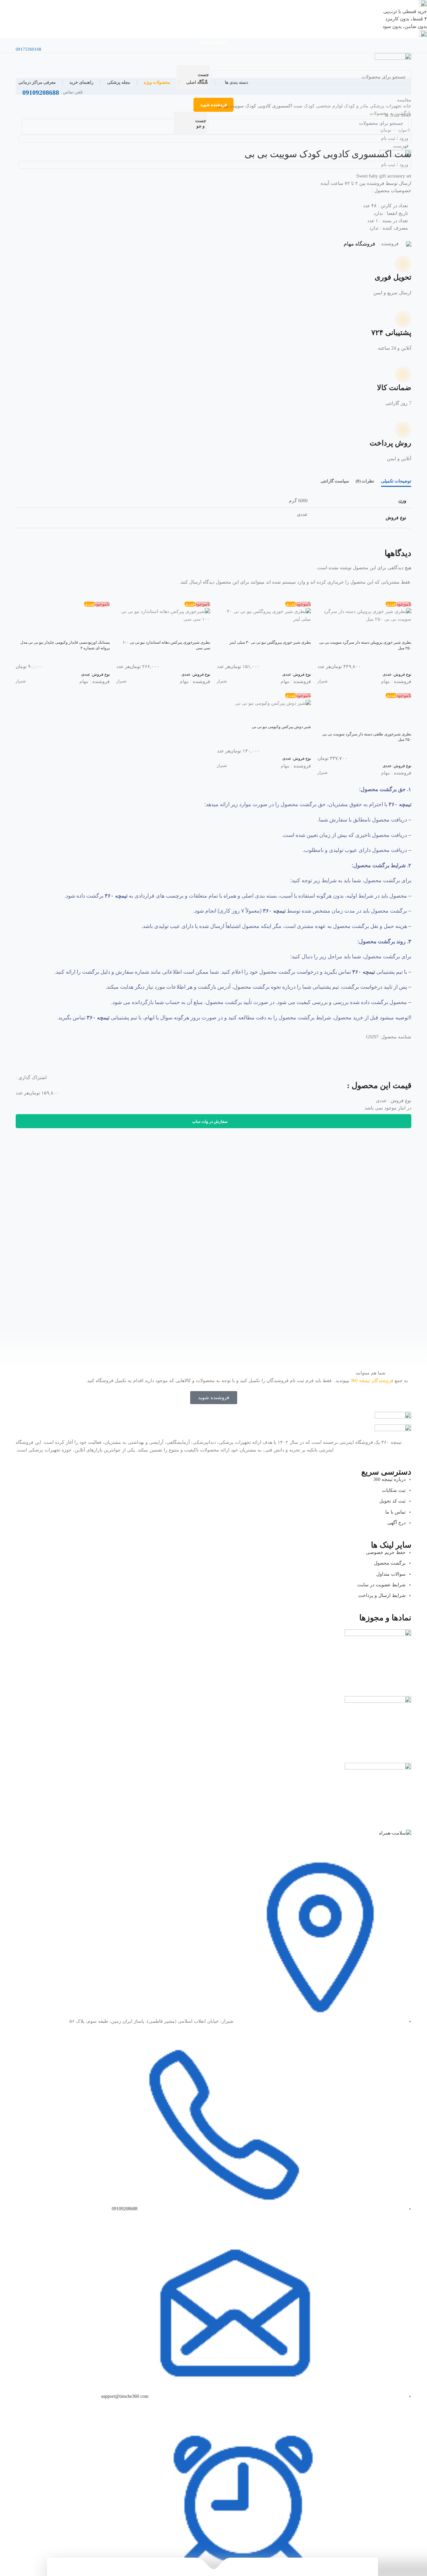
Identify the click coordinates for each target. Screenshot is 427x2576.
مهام (385, 682)
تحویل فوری (393, 277)
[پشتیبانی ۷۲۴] (400, 322)
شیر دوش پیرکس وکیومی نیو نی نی (281, 727)
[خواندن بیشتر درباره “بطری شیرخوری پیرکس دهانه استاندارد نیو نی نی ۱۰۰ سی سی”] (202, 631)
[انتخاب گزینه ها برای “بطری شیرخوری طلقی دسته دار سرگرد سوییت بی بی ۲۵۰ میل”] (403, 723)
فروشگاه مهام (359, 244)
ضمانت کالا (394, 388)
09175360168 (29, 49)
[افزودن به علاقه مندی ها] (367, 631)
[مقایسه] (385, 631)
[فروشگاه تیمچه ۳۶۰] (393, 59)
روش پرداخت (390, 443)
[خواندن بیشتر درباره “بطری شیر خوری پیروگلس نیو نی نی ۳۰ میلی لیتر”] (303, 631)
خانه (406, 106)
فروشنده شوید (213, 42)
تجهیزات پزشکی (385, 106)
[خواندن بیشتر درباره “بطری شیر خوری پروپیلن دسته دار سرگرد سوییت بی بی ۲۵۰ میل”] (403, 631)
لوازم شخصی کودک (322, 106)
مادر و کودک (355, 106)
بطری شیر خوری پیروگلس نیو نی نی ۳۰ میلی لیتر (270, 642)
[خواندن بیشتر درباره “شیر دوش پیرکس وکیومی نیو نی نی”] (303, 716)
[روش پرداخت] (400, 433)
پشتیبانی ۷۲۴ (391, 333)
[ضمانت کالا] (400, 377)
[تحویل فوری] (400, 267)
